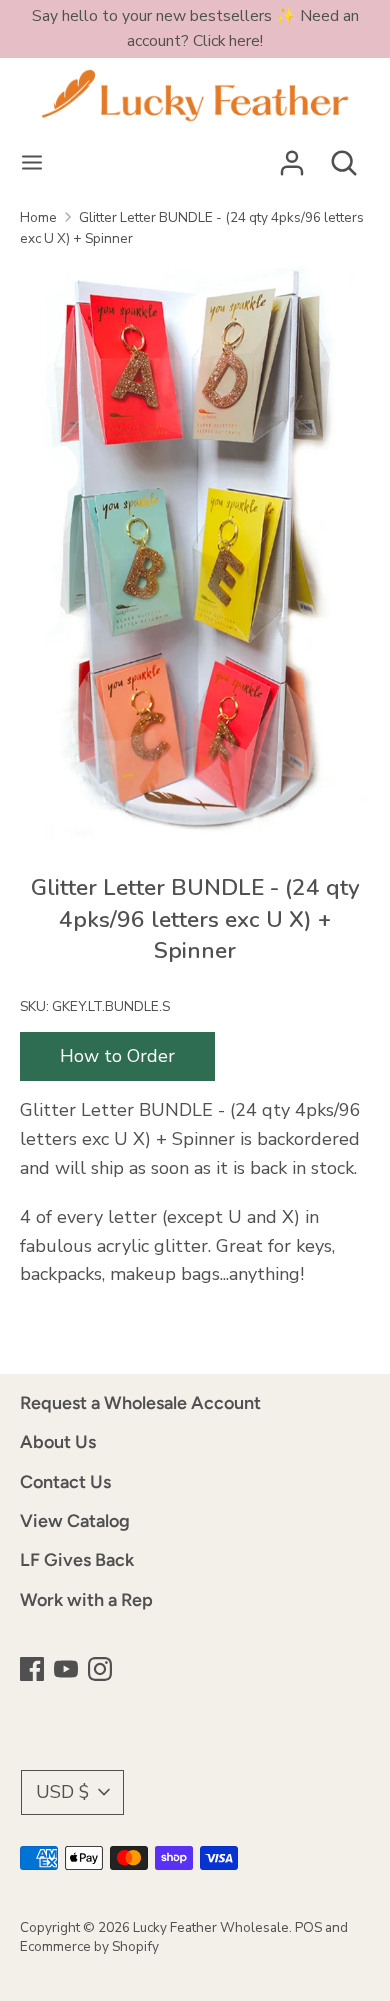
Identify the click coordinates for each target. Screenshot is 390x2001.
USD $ (62, 1792)
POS (308, 1927)
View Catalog (75, 1521)
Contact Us (65, 1482)
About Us (58, 1442)
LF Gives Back (77, 1560)
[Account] (292, 157)
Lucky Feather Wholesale (211, 1927)
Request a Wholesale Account (140, 1403)
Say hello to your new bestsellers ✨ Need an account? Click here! (195, 28)
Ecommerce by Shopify (89, 1946)
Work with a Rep (86, 1600)
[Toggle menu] (32, 163)
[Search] (344, 157)
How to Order (117, 1056)
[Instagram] (102, 1671)
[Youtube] (68, 1671)
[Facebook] (34, 1671)
